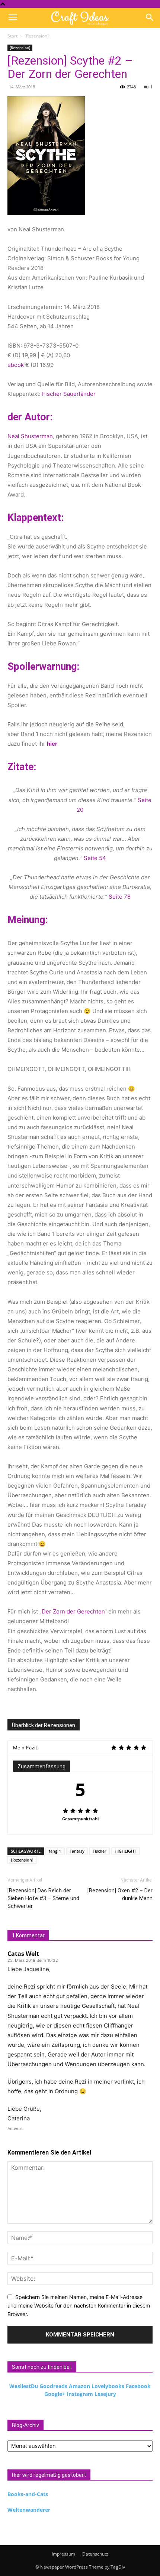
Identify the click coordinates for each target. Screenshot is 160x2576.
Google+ (55, 2394)
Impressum (63, 2554)
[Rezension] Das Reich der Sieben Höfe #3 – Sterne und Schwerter (43, 1898)
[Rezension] (37, 36)
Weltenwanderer (29, 2510)
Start (12, 36)
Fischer (100, 1851)
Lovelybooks (108, 2386)
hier (52, 744)
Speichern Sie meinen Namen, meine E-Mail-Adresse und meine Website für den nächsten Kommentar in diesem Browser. (79, 2305)
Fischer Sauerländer (69, 394)
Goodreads (53, 2386)
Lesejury (105, 2394)
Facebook (138, 2386)
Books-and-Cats (28, 2494)
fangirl (55, 1851)
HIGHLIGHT (125, 1851)
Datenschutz (95, 2554)
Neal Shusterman (30, 436)
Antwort (15, 2129)
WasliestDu (24, 2386)
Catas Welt (23, 1954)
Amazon (79, 2386)
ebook (16, 365)
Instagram (80, 2394)
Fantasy (77, 1851)
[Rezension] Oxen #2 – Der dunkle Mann (120, 1894)
